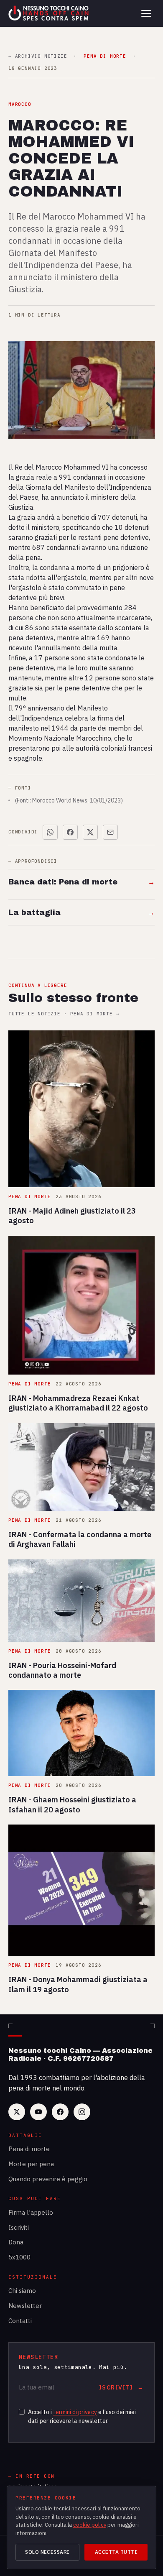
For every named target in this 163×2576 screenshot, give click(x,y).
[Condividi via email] (110, 832)
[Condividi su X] (90, 832)
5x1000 (19, 2257)
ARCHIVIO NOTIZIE (38, 56)
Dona (16, 2242)
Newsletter (25, 2306)
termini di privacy (75, 2412)
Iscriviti (19, 2227)
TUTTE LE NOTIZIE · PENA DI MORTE (64, 1014)
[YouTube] (38, 2112)
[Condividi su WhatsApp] (50, 832)
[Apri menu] (146, 13)
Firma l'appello (31, 2212)
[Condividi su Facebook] (70, 832)
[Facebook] (60, 2112)
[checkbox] (22, 2412)
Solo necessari (47, 2552)
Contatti (20, 2321)
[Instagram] (82, 2112)
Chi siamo (22, 2291)
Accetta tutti (116, 2552)
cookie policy (90, 2525)
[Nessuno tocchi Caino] (49, 13)
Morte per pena (31, 2164)
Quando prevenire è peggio (48, 2179)
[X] (17, 2112)
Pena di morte (29, 2149)
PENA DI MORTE (105, 56)
